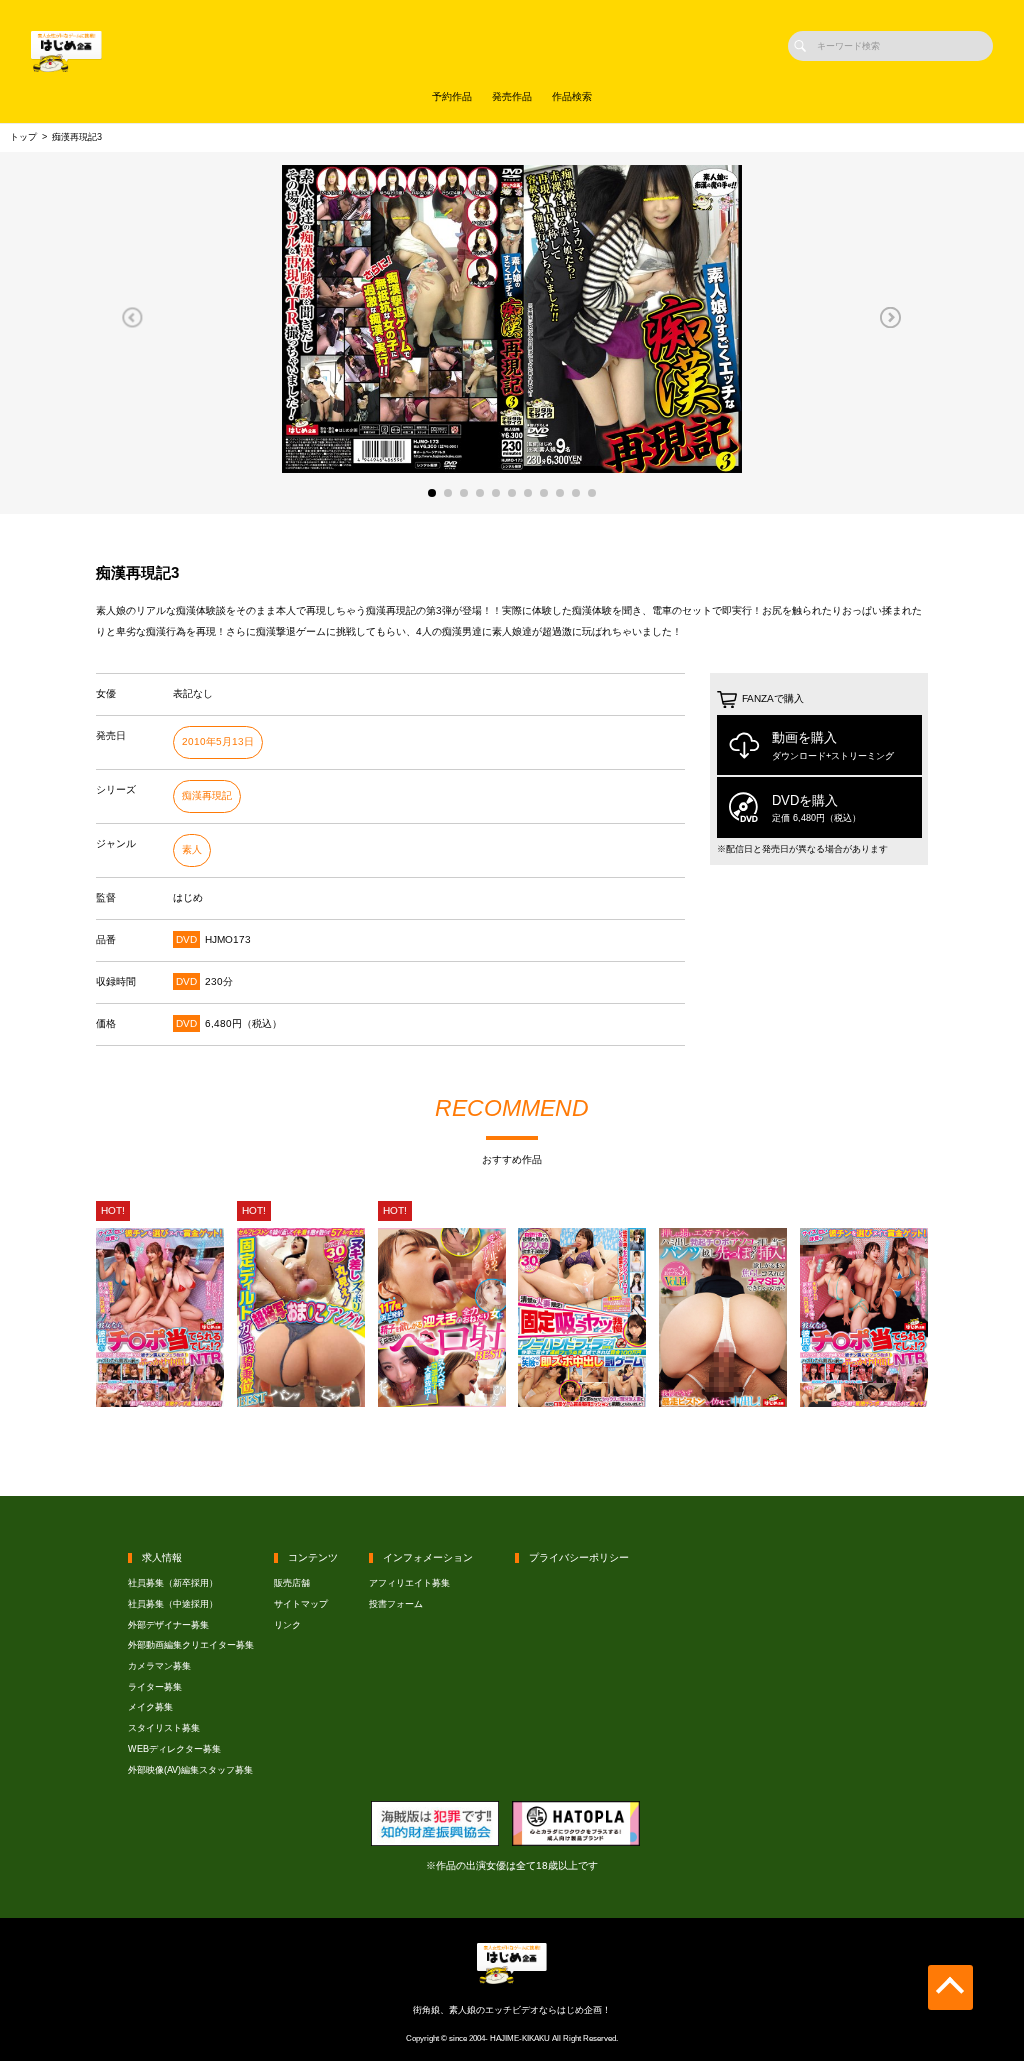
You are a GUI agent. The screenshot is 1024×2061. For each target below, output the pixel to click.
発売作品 (512, 96)
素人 (192, 849)
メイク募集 (150, 1707)
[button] (132, 317)
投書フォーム (396, 1604)
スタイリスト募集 (164, 1728)
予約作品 (452, 96)
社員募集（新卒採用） (173, 1583)
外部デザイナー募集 (168, 1625)
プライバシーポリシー (579, 1557)
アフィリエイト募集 (409, 1583)
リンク (287, 1625)
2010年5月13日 (218, 741)
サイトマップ (301, 1604)
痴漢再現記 (207, 795)
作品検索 (572, 96)
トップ (23, 137)
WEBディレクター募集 (174, 1749)
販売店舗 (292, 1583)
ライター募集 (155, 1687)
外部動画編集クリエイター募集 (191, 1645)
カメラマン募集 (159, 1666)
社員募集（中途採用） (173, 1604)
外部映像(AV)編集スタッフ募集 (190, 1770)
